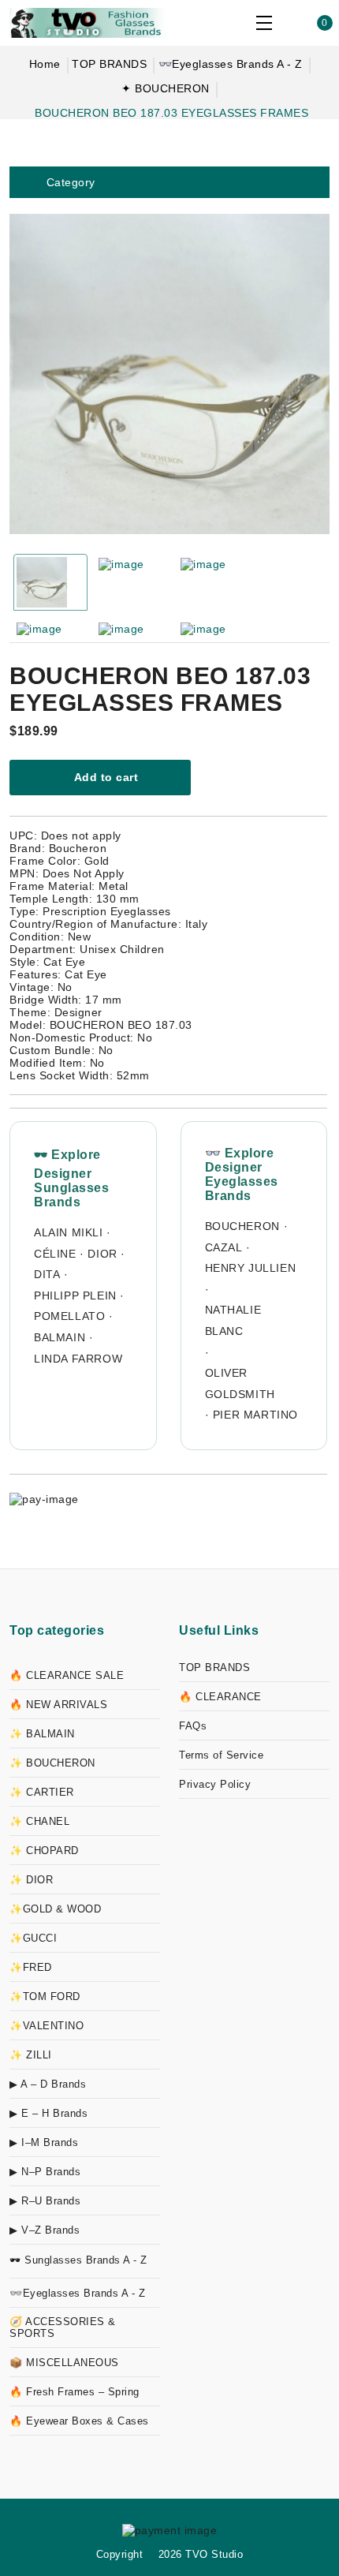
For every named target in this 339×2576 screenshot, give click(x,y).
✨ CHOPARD (44, 1851)
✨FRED (31, 1967)
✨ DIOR (31, 1880)
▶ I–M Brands (44, 2142)
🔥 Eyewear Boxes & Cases (79, 2421)
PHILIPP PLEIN (75, 1295)
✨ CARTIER (42, 1792)
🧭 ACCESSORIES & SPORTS (63, 2327)
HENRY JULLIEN (251, 1268)
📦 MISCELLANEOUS (64, 2363)
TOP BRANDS (109, 64)
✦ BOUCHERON (166, 88)
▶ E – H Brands (48, 2113)
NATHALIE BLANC (233, 1320)
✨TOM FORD (45, 1996)
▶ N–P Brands (45, 2172)
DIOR (102, 1254)
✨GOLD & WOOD (55, 1909)
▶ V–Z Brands (45, 2230)
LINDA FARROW (78, 1359)
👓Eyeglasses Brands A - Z (231, 64)
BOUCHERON (242, 1226)
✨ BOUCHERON (52, 1763)
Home (45, 64)
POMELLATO (69, 1316)
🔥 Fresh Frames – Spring (75, 2392)
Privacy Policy (215, 1784)
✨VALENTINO (47, 2026)
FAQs (193, 1726)
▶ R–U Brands (45, 2201)
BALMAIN (60, 1337)
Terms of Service (221, 1755)
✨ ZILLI (31, 2055)
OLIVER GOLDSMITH (240, 1383)
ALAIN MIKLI (69, 1232)
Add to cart (104, 777)
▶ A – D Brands (48, 2084)
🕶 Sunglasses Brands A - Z (78, 2260)
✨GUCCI (33, 1938)
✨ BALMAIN (42, 1734)
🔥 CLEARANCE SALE (67, 1675)
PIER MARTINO (255, 1415)
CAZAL (224, 1247)
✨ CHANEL (39, 1821)
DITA (47, 1274)
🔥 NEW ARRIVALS (58, 1705)
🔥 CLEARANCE (220, 1697)
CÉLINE (55, 1254)
